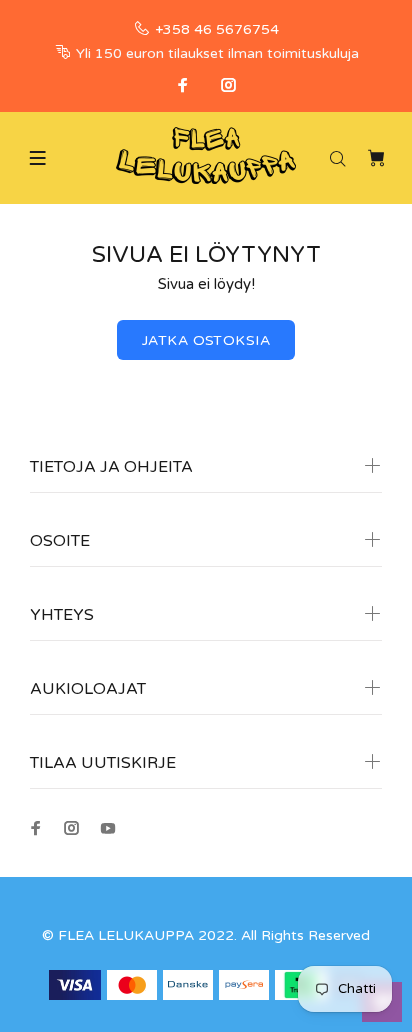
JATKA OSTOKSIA (206, 340)
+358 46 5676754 (217, 29)
